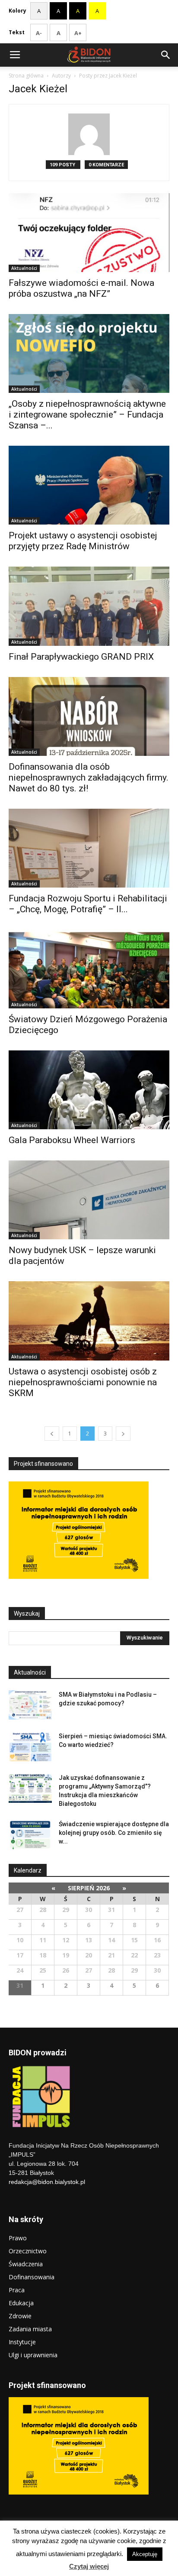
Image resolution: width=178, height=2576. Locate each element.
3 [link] (105, 1434)
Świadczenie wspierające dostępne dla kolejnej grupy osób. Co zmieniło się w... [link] (114, 1833)
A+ (78, 33)
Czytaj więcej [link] (89, 2566)
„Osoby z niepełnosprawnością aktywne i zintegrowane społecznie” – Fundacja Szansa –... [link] (87, 415)
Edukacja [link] (21, 2303)
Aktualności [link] (24, 268)
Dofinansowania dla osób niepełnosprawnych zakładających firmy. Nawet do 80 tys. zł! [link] (89, 778)
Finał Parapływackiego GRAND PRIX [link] (81, 657)
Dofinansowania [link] (32, 2277)
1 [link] (70, 1434)
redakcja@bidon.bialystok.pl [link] (47, 2182)
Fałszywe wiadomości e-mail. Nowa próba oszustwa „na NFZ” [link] (81, 288)
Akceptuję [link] (145, 2554)
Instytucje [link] (22, 2342)
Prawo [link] (18, 2238)
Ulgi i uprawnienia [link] (33, 2355)
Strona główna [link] (26, 76)
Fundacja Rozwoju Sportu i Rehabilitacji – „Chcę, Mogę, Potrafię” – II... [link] (88, 904)
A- (39, 33)
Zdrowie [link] (20, 2316)
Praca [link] (17, 2290)
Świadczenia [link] (26, 2264)
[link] (15, 55)
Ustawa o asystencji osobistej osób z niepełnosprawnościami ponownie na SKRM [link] (83, 1382)
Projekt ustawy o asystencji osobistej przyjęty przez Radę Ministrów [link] (83, 541)
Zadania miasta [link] (30, 2329)
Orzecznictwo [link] (28, 2251)
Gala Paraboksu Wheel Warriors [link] (72, 1140)
